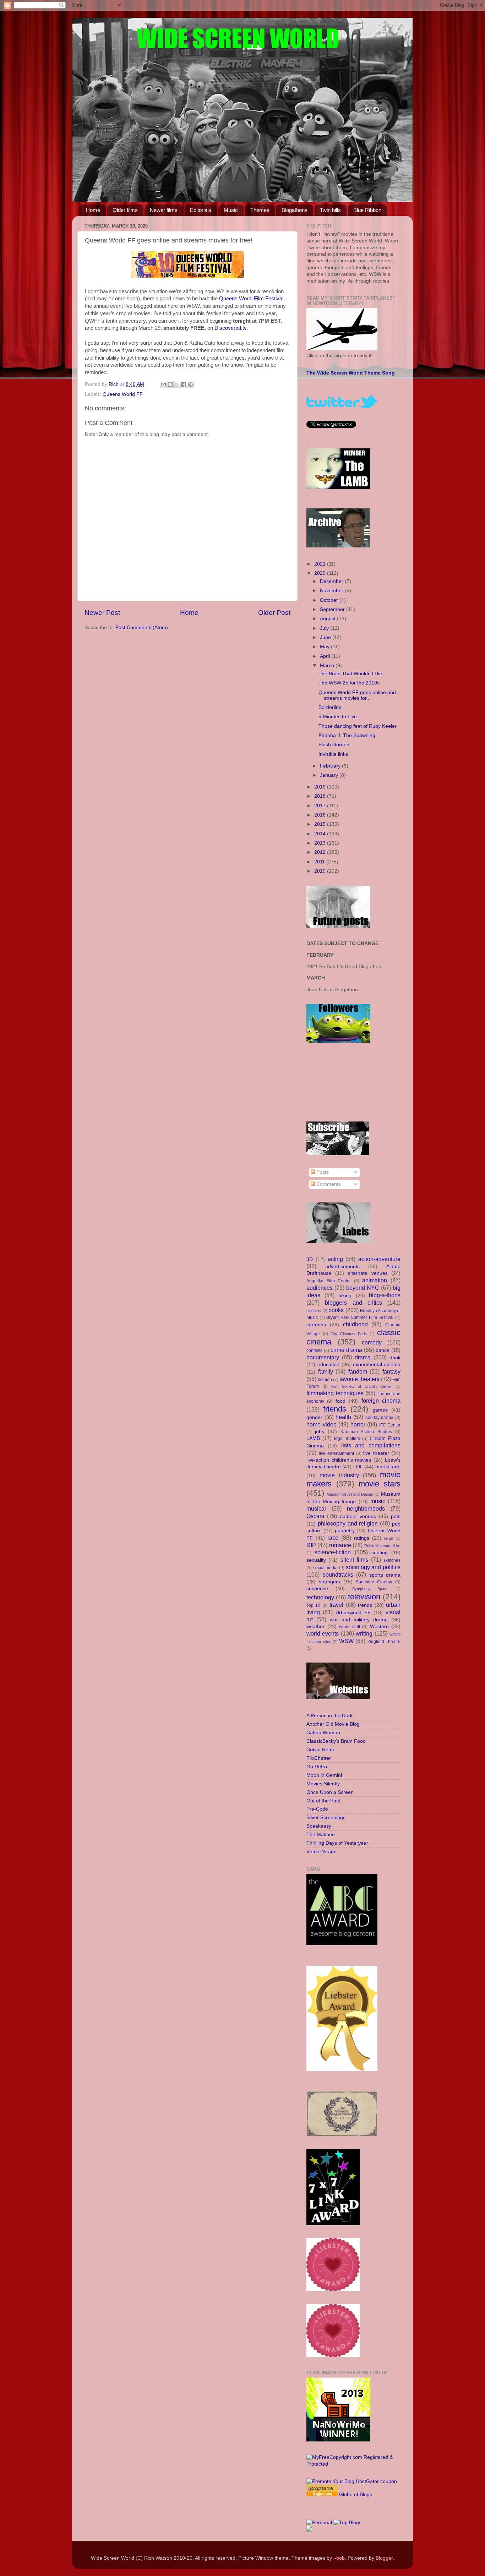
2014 (321, 834)
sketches (392, 1560)
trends (365, 1605)
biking (345, 1296)
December (332, 581)
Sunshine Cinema (374, 1582)
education (328, 1365)
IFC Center (390, 1425)
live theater (376, 1453)
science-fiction (333, 1552)
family (326, 1371)
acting (335, 1259)
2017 (321, 806)
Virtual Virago (321, 1852)
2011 (320, 862)
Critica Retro (320, 1750)
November (332, 591)
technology (320, 1597)
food (340, 1401)
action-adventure (379, 1259)
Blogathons (295, 210)
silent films (354, 1560)
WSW (346, 1641)
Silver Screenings (326, 1818)
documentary (323, 1357)
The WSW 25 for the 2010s (349, 683)
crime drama (346, 1350)
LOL (358, 1467)
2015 (321, 824)
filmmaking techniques (335, 1393)
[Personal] (319, 2523)
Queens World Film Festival (251, 299)
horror (358, 1424)
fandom (358, 1371)
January (330, 775)
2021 (321, 564)
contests (314, 1350)
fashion (325, 1380)
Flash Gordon (334, 745)
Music (231, 210)
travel (336, 1605)
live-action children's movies (339, 1460)
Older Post (274, 613)
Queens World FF (123, 394)
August (328, 619)
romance (340, 1545)
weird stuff (350, 1627)
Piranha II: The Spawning (347, 735)
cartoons (316, 1325)
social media (326, 1568)
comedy (372, 1342)
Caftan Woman (323, 1733)
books (336, 1310)
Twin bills (330, 210)
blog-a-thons (385, 1295)
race (333, 1538)
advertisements (342, 1267)
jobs (320, 1432)
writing (364, 1633)
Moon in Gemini (324, 1775)
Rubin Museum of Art (382, 1546)
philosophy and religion (348, 1523)
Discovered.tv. (231, 328)
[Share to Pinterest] (190, 384)
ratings (362, 1538)
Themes (260, 210)
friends (335, 1409)
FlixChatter (319, 1758)
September (333, 609)
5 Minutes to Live (338, 717)
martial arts (388, 1467)
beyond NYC (363, 1288)
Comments (328, 1184)
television (364, 1597)
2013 (321, 843)
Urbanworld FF (353, 1613)
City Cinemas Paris (349, 1334)
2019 (321, 787)
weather (315, 1627)
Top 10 (313, 1605)
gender (314, 1417)
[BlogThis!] (170, 384)
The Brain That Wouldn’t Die (350, 674)
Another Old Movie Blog (333, 1724)
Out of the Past (323, 1801)
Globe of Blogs (356, 2495)
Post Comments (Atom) (142, 627)
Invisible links (333, 754)
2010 (321, 871)
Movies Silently (323, 1784)
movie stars (380, 1484)
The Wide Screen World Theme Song (351, 373)
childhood (355, 1324)
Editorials (201, 210)
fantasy (391, 1371)
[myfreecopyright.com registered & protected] (353, 2464)
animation (375, 1280)
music (378, 1501)
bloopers (314, 1311)
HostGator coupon (376, 2481)
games (380, 1410)
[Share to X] (177, 384)
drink (395, 1358)
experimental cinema (377, 1365)
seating (380, 1553)
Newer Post (102, 613)
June (326, 637)
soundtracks (338, 1574)
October (330, 600)
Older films (125, 210)
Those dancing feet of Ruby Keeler (358, 726)
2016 (321, 815)
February (331, 766)
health (343, 1417)
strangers (329, 1582)
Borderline (330, 707)
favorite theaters (359, 1379)
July (325, 628)
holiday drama (380, 1418)
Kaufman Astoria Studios (366, 1432)
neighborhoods (366, 1508)
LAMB (313, 1438)
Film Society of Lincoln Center (362, 1386)
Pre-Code (317, 1809)
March (328, 665)
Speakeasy (319, 1826)
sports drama (385, 1575)
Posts (322, 1172)
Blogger (384, 2558)
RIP (311, 1545)
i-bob (339, 2558)
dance (383, 1350)
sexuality (316, 1560)
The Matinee (321, 1835)
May (325, 647)
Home (93, 210)
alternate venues (368, 1273)
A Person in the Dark (329, 1716)
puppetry (345, 1531)
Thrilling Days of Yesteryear (337, 1843)
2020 (321, 573)
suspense (317, 1589)
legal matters (347, 1439)
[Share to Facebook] (184, 384)
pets (396, 1516)
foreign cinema (381, 1401)
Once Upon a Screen (330, 1792)
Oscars (315, 1516)
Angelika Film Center (329, 1281)
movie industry (339, 1475)
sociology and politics (373, 1567)
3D (310, 1259)
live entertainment (337, 1453)
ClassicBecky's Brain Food (336, 1741)
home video (321, 1424)
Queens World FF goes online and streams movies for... (357, 695)
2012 (321, 852)
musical (316, 1508)
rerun (388, 1538)
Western (379, 1627)
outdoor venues (358, 1516)
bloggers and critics (353, 1303)
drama (363, 1357)
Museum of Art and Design (350, 1494)
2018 (321, 796)
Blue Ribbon (367, 210)
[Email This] (163, 384)
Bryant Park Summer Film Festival (360, 1317)
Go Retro (317, 1767)
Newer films (164, 210)
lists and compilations (371, 1445)
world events (323, 1633)
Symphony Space (370, 1589)
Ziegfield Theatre (384, 1642)
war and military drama (359, 1620)
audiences (320, 1288)
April (326, 656)
